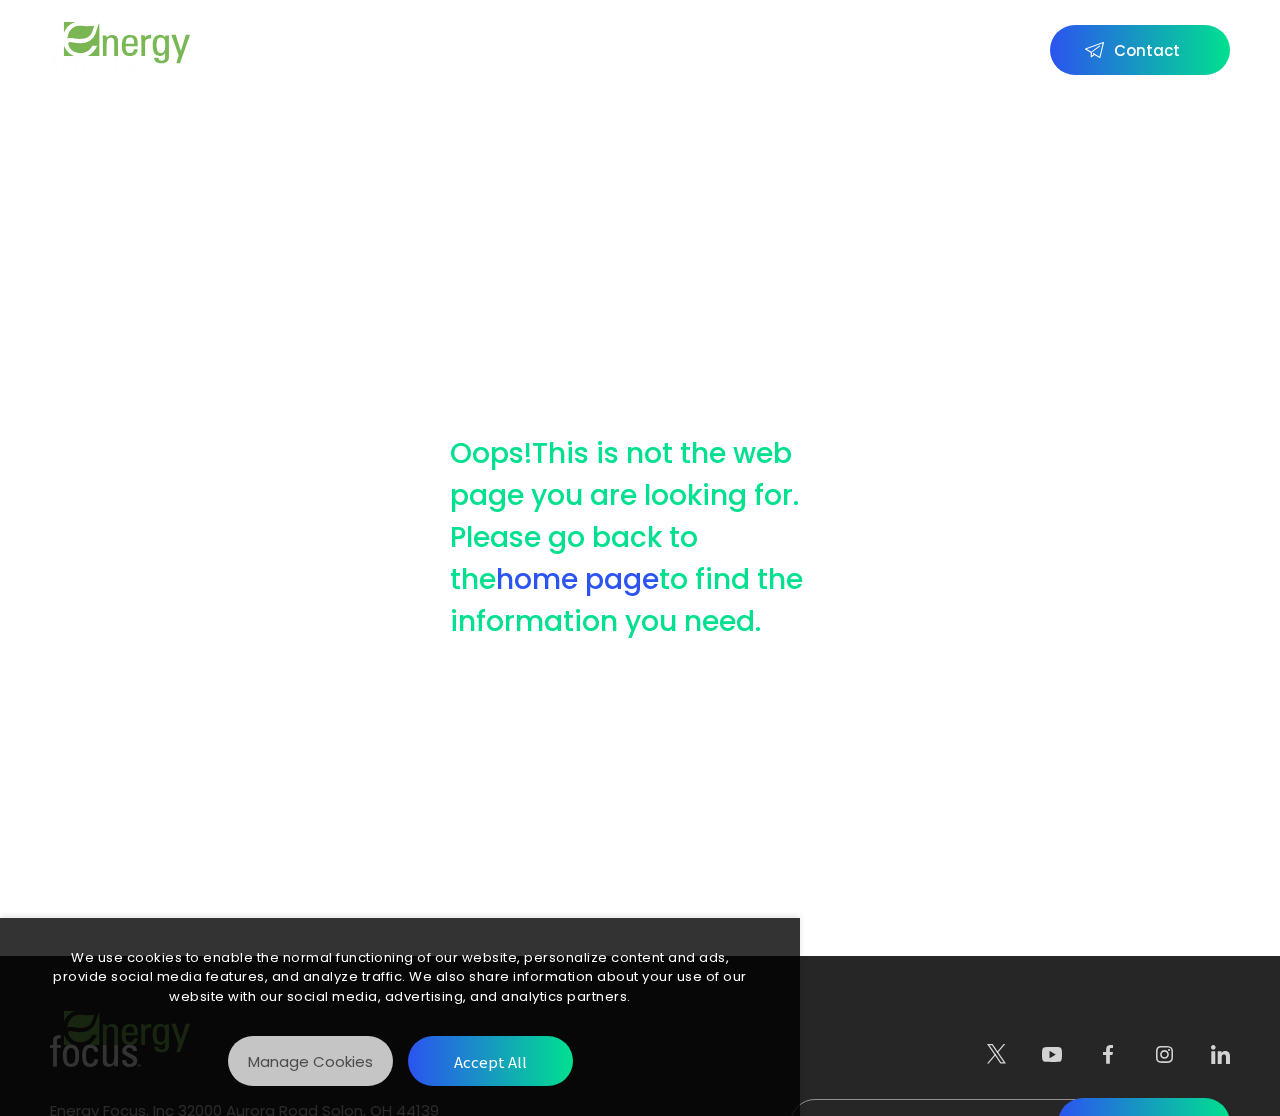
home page (577, 579)
